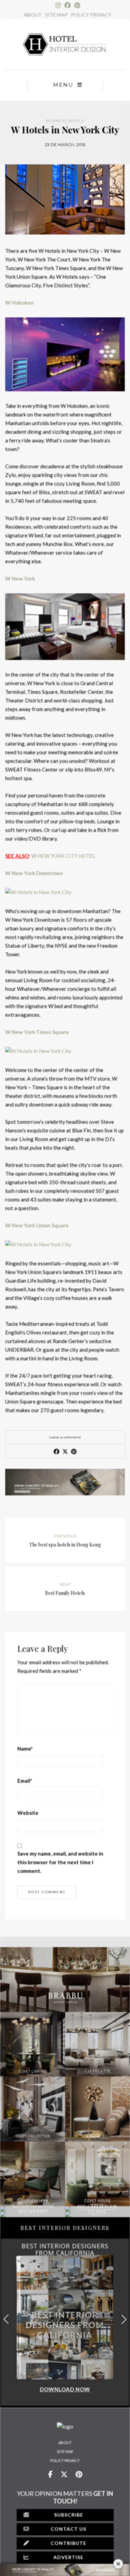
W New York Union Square (37, 1225)
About (65, 2443)
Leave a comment (65, 1437)
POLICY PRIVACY (91, 15)
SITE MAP (56, 15)
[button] (124, 2319)
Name (25, 1749)
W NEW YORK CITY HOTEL (63, 856)
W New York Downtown (34, 873)
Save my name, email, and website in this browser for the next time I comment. (60, 1862)
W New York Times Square (37, 1032)
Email (25, 1781)
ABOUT (33, 15)
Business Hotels (65, 121)
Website (28, 1813)
